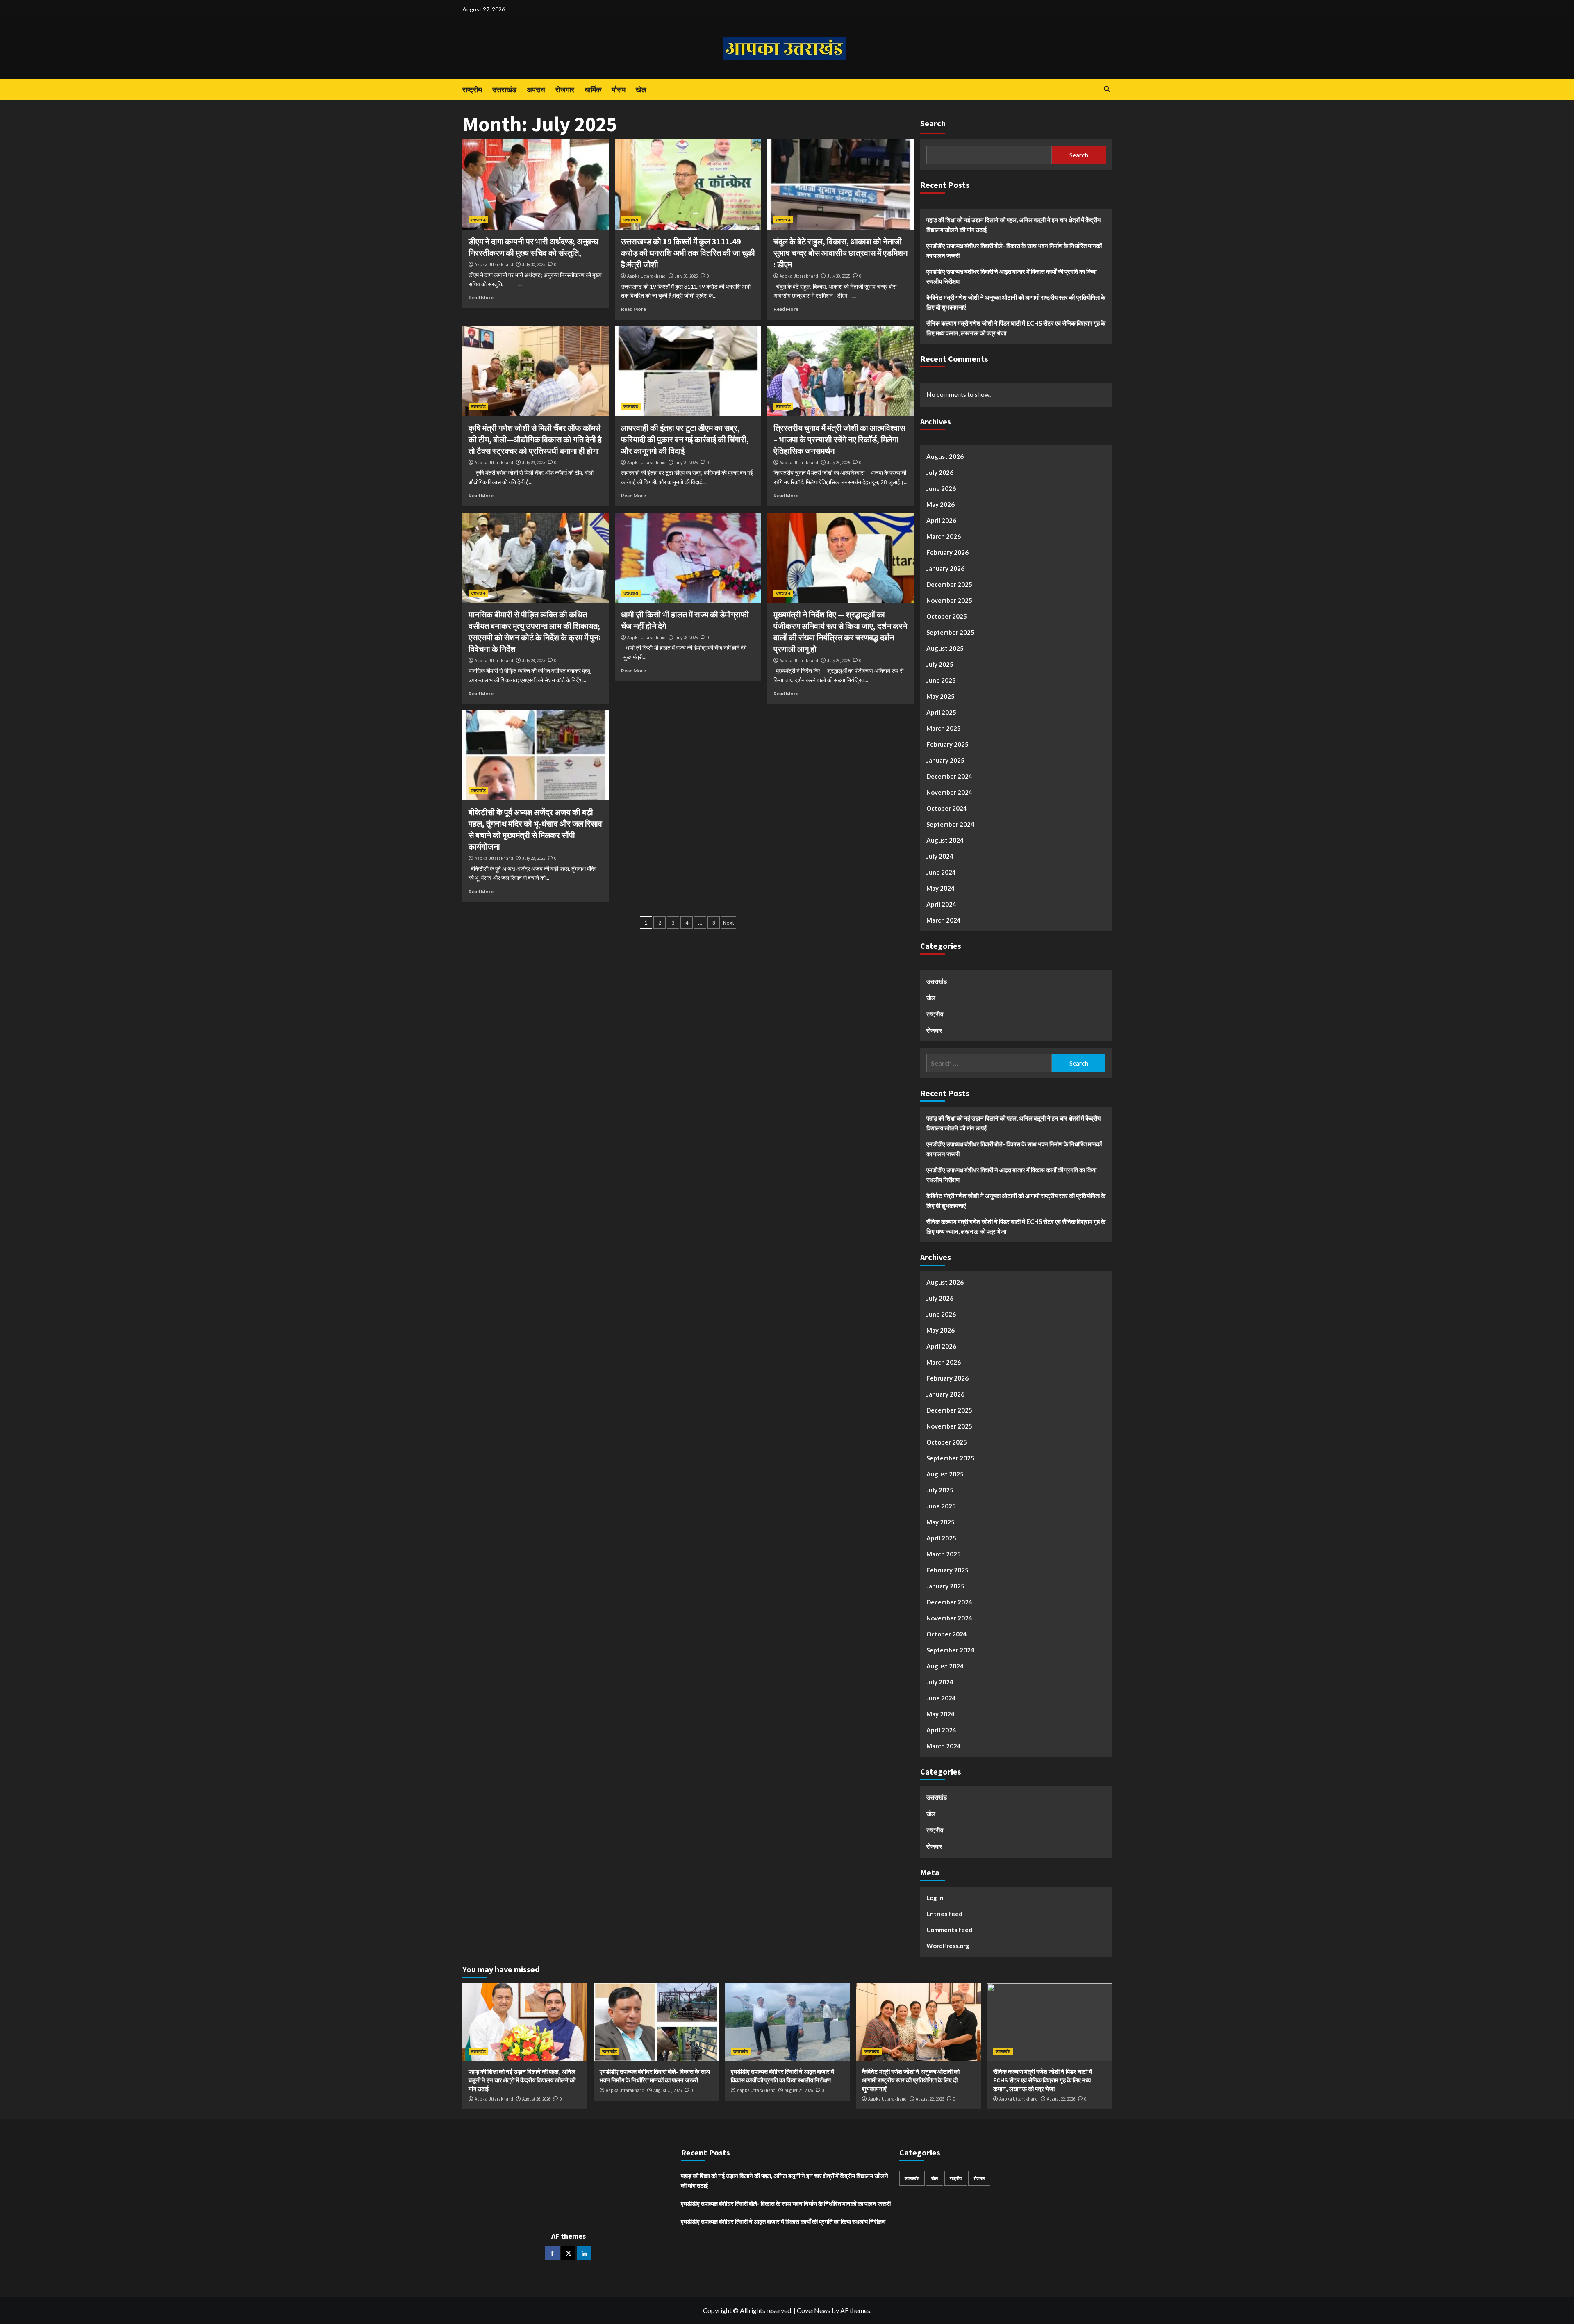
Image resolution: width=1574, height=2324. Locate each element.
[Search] (1107, 89)
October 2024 (947, 808)
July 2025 (940, 664)
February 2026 (947, 552)
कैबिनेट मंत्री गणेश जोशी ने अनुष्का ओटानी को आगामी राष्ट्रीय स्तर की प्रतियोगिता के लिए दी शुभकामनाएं (1016, 302)
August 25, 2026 (668, 2090)
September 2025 (950, 632)
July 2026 (940, 472)
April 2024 (941, 904)
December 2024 (949, 776)
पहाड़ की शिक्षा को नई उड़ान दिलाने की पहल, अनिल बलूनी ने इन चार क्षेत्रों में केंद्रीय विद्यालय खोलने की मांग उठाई (1013, 225)
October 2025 (947, 616)
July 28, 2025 (839, 463)
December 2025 (949, 584)
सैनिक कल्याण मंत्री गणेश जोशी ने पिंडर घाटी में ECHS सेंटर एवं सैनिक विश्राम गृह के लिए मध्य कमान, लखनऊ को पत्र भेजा (1016, 328)
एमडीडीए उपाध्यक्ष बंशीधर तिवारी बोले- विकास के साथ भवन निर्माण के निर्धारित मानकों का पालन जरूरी (1014, 251)
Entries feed (944, 1914)
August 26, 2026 (536, 2099)
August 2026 (945, 456)
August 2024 (945, 840)
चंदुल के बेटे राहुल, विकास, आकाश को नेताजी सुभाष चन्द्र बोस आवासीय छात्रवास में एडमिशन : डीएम (840, 253)
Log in (935, 1898)
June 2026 (941, 488)
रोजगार (565, 90)
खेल (641, 90)
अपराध (536, 90)
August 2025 (945, 648)
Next (729, 923)
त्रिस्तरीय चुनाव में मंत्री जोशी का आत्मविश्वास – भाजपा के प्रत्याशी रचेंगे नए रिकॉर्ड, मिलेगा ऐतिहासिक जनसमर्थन (839, 439)
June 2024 (941, 872)
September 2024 (950, 824)
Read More (481, 297)
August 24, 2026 (799, 2090)
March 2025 (944, 728)
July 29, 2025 (534, 463)
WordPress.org (948, 1946)
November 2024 (949, 792)
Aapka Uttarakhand (494, 264)
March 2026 (944, 536)
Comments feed (949, 1930)
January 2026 (945, 568)
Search (933, 123)
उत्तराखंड (504, 90)
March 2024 (944, 920)
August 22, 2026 (930, 2099)
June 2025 (941, 680)
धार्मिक (593, 90)
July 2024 (940, 856)
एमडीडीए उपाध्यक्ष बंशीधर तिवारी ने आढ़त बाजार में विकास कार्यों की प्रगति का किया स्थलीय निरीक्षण (1011, 276)
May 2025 (941, 696)
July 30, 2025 (534, 264)
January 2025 (945, 760)
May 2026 (941, 504)
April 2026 (941, 520)
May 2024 (941, 888)
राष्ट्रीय (472, 90)
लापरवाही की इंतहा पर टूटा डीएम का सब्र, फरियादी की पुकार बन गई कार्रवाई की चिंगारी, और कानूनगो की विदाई (685, 439)
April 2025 (941, 712)
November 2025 (949, 600)
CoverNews (814, 2310)
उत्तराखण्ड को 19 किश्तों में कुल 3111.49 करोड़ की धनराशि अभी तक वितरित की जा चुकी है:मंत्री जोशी (688, 253)
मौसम (619, 90)
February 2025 (947, 744)
